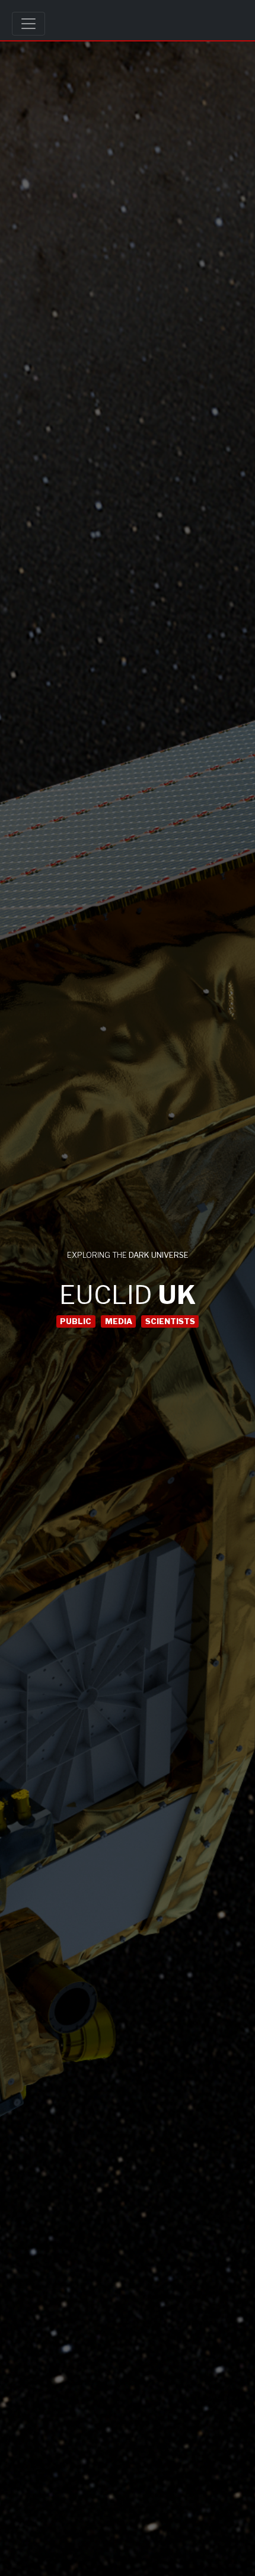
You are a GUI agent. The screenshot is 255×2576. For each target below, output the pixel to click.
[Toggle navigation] (28, 24)
